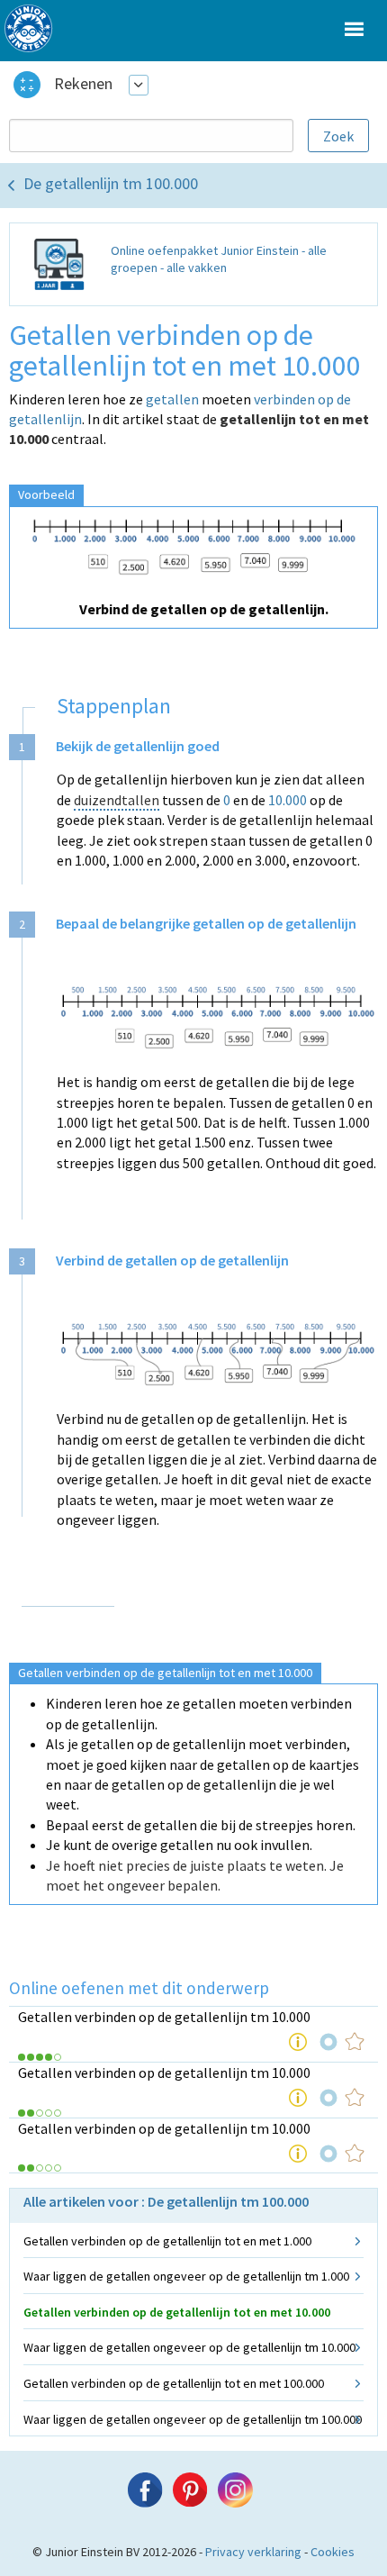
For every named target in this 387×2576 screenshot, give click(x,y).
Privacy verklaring (253, 2552)
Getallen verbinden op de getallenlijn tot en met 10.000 (177, 2312)
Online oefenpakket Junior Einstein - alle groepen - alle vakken (219, 259)
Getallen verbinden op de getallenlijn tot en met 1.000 (167, 2241)
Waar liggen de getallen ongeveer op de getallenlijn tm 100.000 (193, 2419)
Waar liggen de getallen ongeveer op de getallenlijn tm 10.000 (189, 2347)
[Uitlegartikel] (298, 2042)
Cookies (333, 2552)
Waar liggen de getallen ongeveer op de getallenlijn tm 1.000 (186, 2276)
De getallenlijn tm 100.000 (111, 183)
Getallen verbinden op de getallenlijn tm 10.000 (164, 2017)
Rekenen (83, 83)
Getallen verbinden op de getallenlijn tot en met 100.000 (174, 2383)
